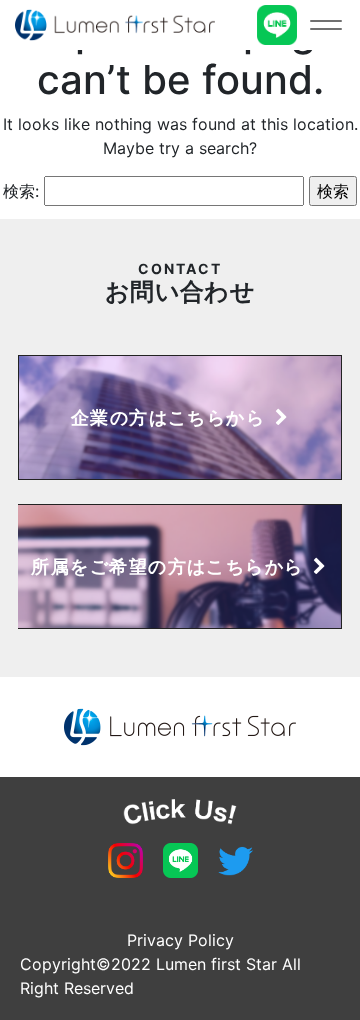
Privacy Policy (180, 940)
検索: (21, 191)
